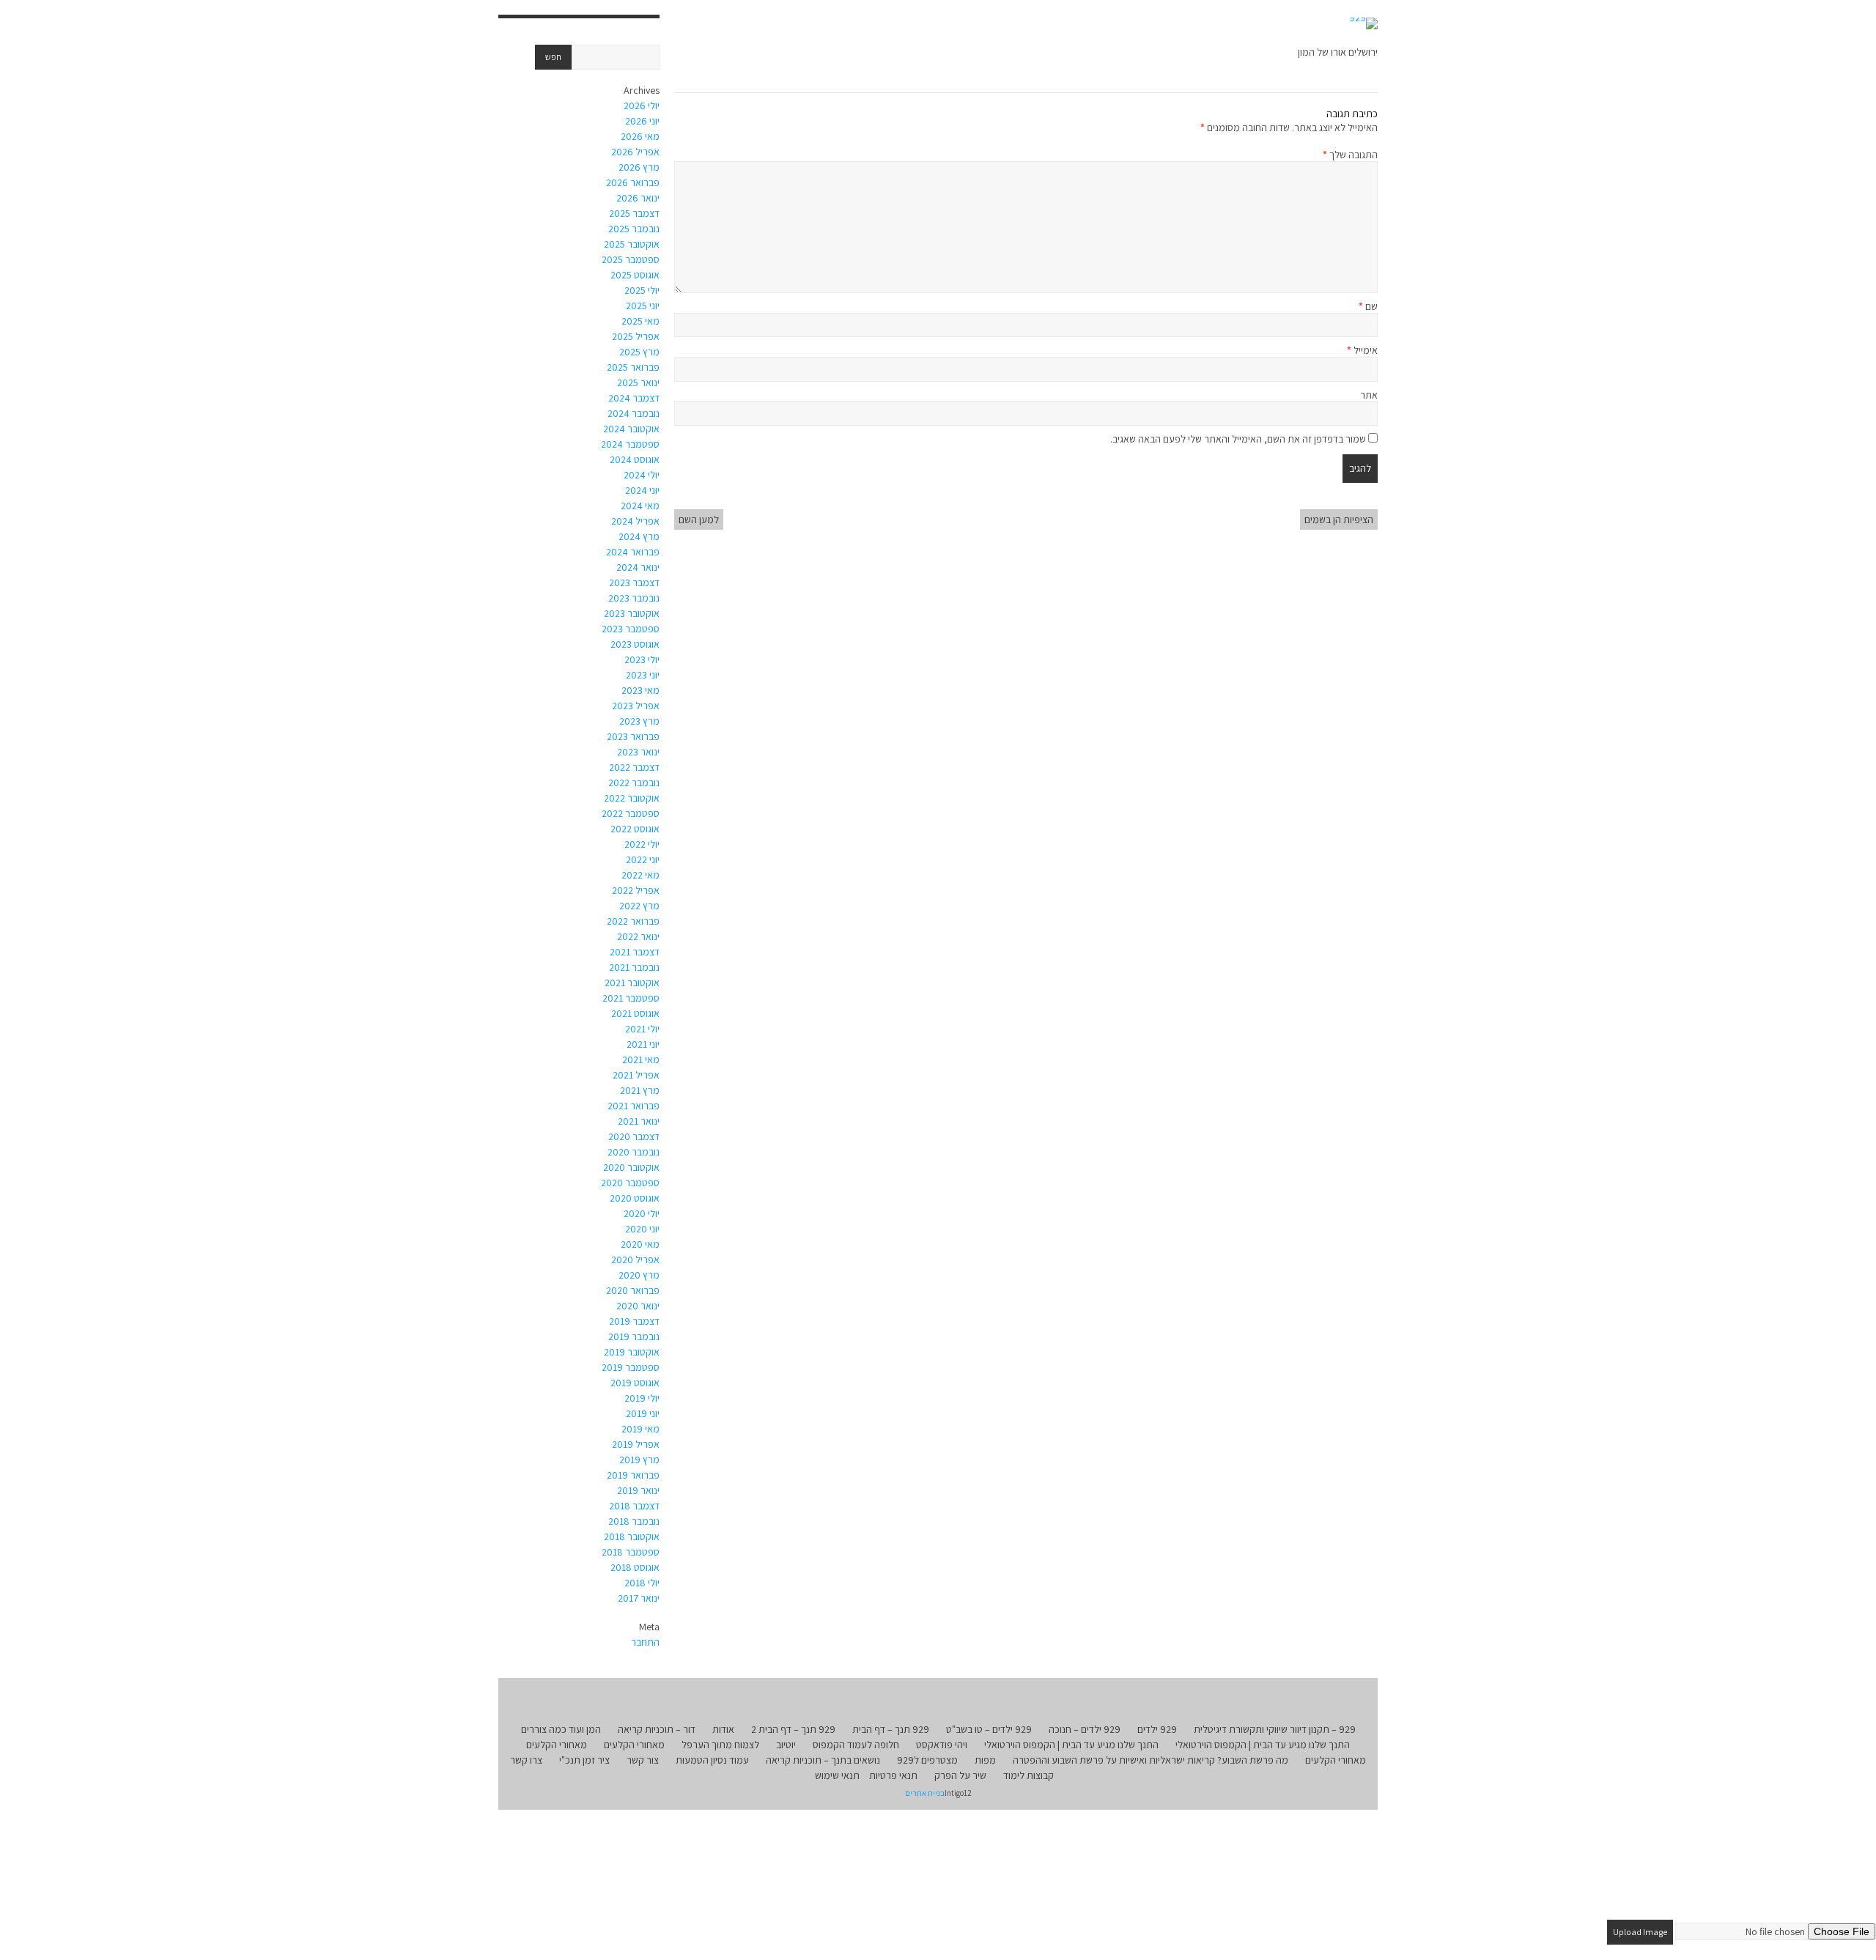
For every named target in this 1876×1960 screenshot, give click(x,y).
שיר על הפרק (960, 1775)
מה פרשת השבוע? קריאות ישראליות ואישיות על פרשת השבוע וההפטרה (1151, 1760)
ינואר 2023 (638, 752)
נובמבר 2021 (634, 967)
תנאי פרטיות (893, 1775)
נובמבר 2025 (634, 229)
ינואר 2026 (638, 198)
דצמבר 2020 (634, 1136)
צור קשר (643, 1760)
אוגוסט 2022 (635, 829)
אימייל (1362, 350)
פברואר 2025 (633, 367)
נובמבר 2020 (634, 1152)
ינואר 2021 (639, 1121)
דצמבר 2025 (634, 213)
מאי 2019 (640, 1429)
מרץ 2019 (639, 1460)
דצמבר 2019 (634, 1321)
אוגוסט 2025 (635, 275)
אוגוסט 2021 (635, 1013)
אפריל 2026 (635, 152)
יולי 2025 (642, 290)
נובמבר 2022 (634, 783)
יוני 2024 (642, 490)
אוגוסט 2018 (635, 1567)
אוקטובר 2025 (632, 244)
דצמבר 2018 (634, 1506)
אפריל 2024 (635, 521)
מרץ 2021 (640, 1090)
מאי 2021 (641, 1059)
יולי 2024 (642, 475)
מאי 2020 (640, 1244)
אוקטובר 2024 (631, 429)
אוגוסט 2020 (635, 1198)
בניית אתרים (925, 1793)
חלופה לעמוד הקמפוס (856, 1745)
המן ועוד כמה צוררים (561, 1729)
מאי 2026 (640, 136)
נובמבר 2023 (634, 598)
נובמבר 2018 (634, 1521)
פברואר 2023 (633, 736)
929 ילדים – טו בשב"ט (989, 1729)
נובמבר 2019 (634, 1336)
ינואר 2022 (638, 936)
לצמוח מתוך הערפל (720, 1745)
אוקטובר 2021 (632, 983)
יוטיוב (786, 1745)
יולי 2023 (642, 659)
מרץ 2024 (639, 536)
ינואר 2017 (639, 1598)
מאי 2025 (640, 321)
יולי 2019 (642, 1398)
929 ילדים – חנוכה (1085, 1729)
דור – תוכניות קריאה (657, 1729)
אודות (723, 1729)
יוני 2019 (643, 1413)
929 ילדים (1157, 1729)
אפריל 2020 (635, 1260)
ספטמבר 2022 (631, 813)
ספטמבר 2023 (631, 629)
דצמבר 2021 (635, 952)
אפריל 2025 (636, 336)
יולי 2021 (642, 1029)
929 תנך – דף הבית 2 (793, 1729)
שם (1368, 306)
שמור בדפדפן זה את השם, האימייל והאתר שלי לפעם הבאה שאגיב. (1238, 439)
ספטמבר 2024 (630, 444)
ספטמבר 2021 (631, 998)
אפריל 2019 (636, 1444)
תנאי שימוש (837, 1775)
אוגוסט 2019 (635, 1383)
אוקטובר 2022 (632, 798)
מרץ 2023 (639, 721)
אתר (1369, 395)
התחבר (645, 1642)
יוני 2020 (642, 1229)
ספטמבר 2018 (631, 1552)
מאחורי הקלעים (634, 1745)
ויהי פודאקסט (942, 1745)
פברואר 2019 (633, 1475)
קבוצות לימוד (1029, 1775)
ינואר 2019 (638, 1490)
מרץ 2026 (639, 167)
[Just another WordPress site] (1363, 23)
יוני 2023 (643, 675)
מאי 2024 (640, 506)
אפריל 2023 (636, 706)
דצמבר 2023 (634, 583)
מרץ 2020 (639, 1275)
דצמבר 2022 (634, 767)
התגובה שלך (1350, 155)
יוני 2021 (643, 1044)
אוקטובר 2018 (632, 1536)
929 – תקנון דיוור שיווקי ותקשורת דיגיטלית (1275, 1729)
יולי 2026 (642, 106)
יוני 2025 (643, 306)
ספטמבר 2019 (631, 1367)
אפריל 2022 (636, 890)
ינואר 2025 (638, 382)
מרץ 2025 (639, 352)
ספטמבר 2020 (630, 1183)
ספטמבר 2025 (631, 259)
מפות (985, 1760)
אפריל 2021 (636, 1075)
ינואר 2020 (638, 1306)
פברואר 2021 (634, 1106)
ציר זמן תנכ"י (584, 1760)
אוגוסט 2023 (635, 644)
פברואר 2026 (633, 182)
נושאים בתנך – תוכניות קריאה (823, 1760)
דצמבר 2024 (634, 398)
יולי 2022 (642, 844)
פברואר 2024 (633, 552)
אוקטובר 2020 (631, 1167)
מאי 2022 (640, 875)
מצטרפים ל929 (927, 1760)
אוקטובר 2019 (632, 1352)
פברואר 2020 (633, 1290)
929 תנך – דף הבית (891, 1729)
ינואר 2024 (638, 567)
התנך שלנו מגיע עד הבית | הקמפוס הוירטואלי (1263, 1745)
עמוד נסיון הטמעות (712, 1760)
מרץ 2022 (639, 906)
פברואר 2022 (633, 921)
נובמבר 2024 (634, 413)
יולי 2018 (642, 1583)
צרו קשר (526, 1760)
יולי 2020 (642, 1213)
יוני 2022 (643, 859)
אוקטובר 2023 (632, 613)
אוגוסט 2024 (635, 459)
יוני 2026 (642, 121)
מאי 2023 (640, 690)
